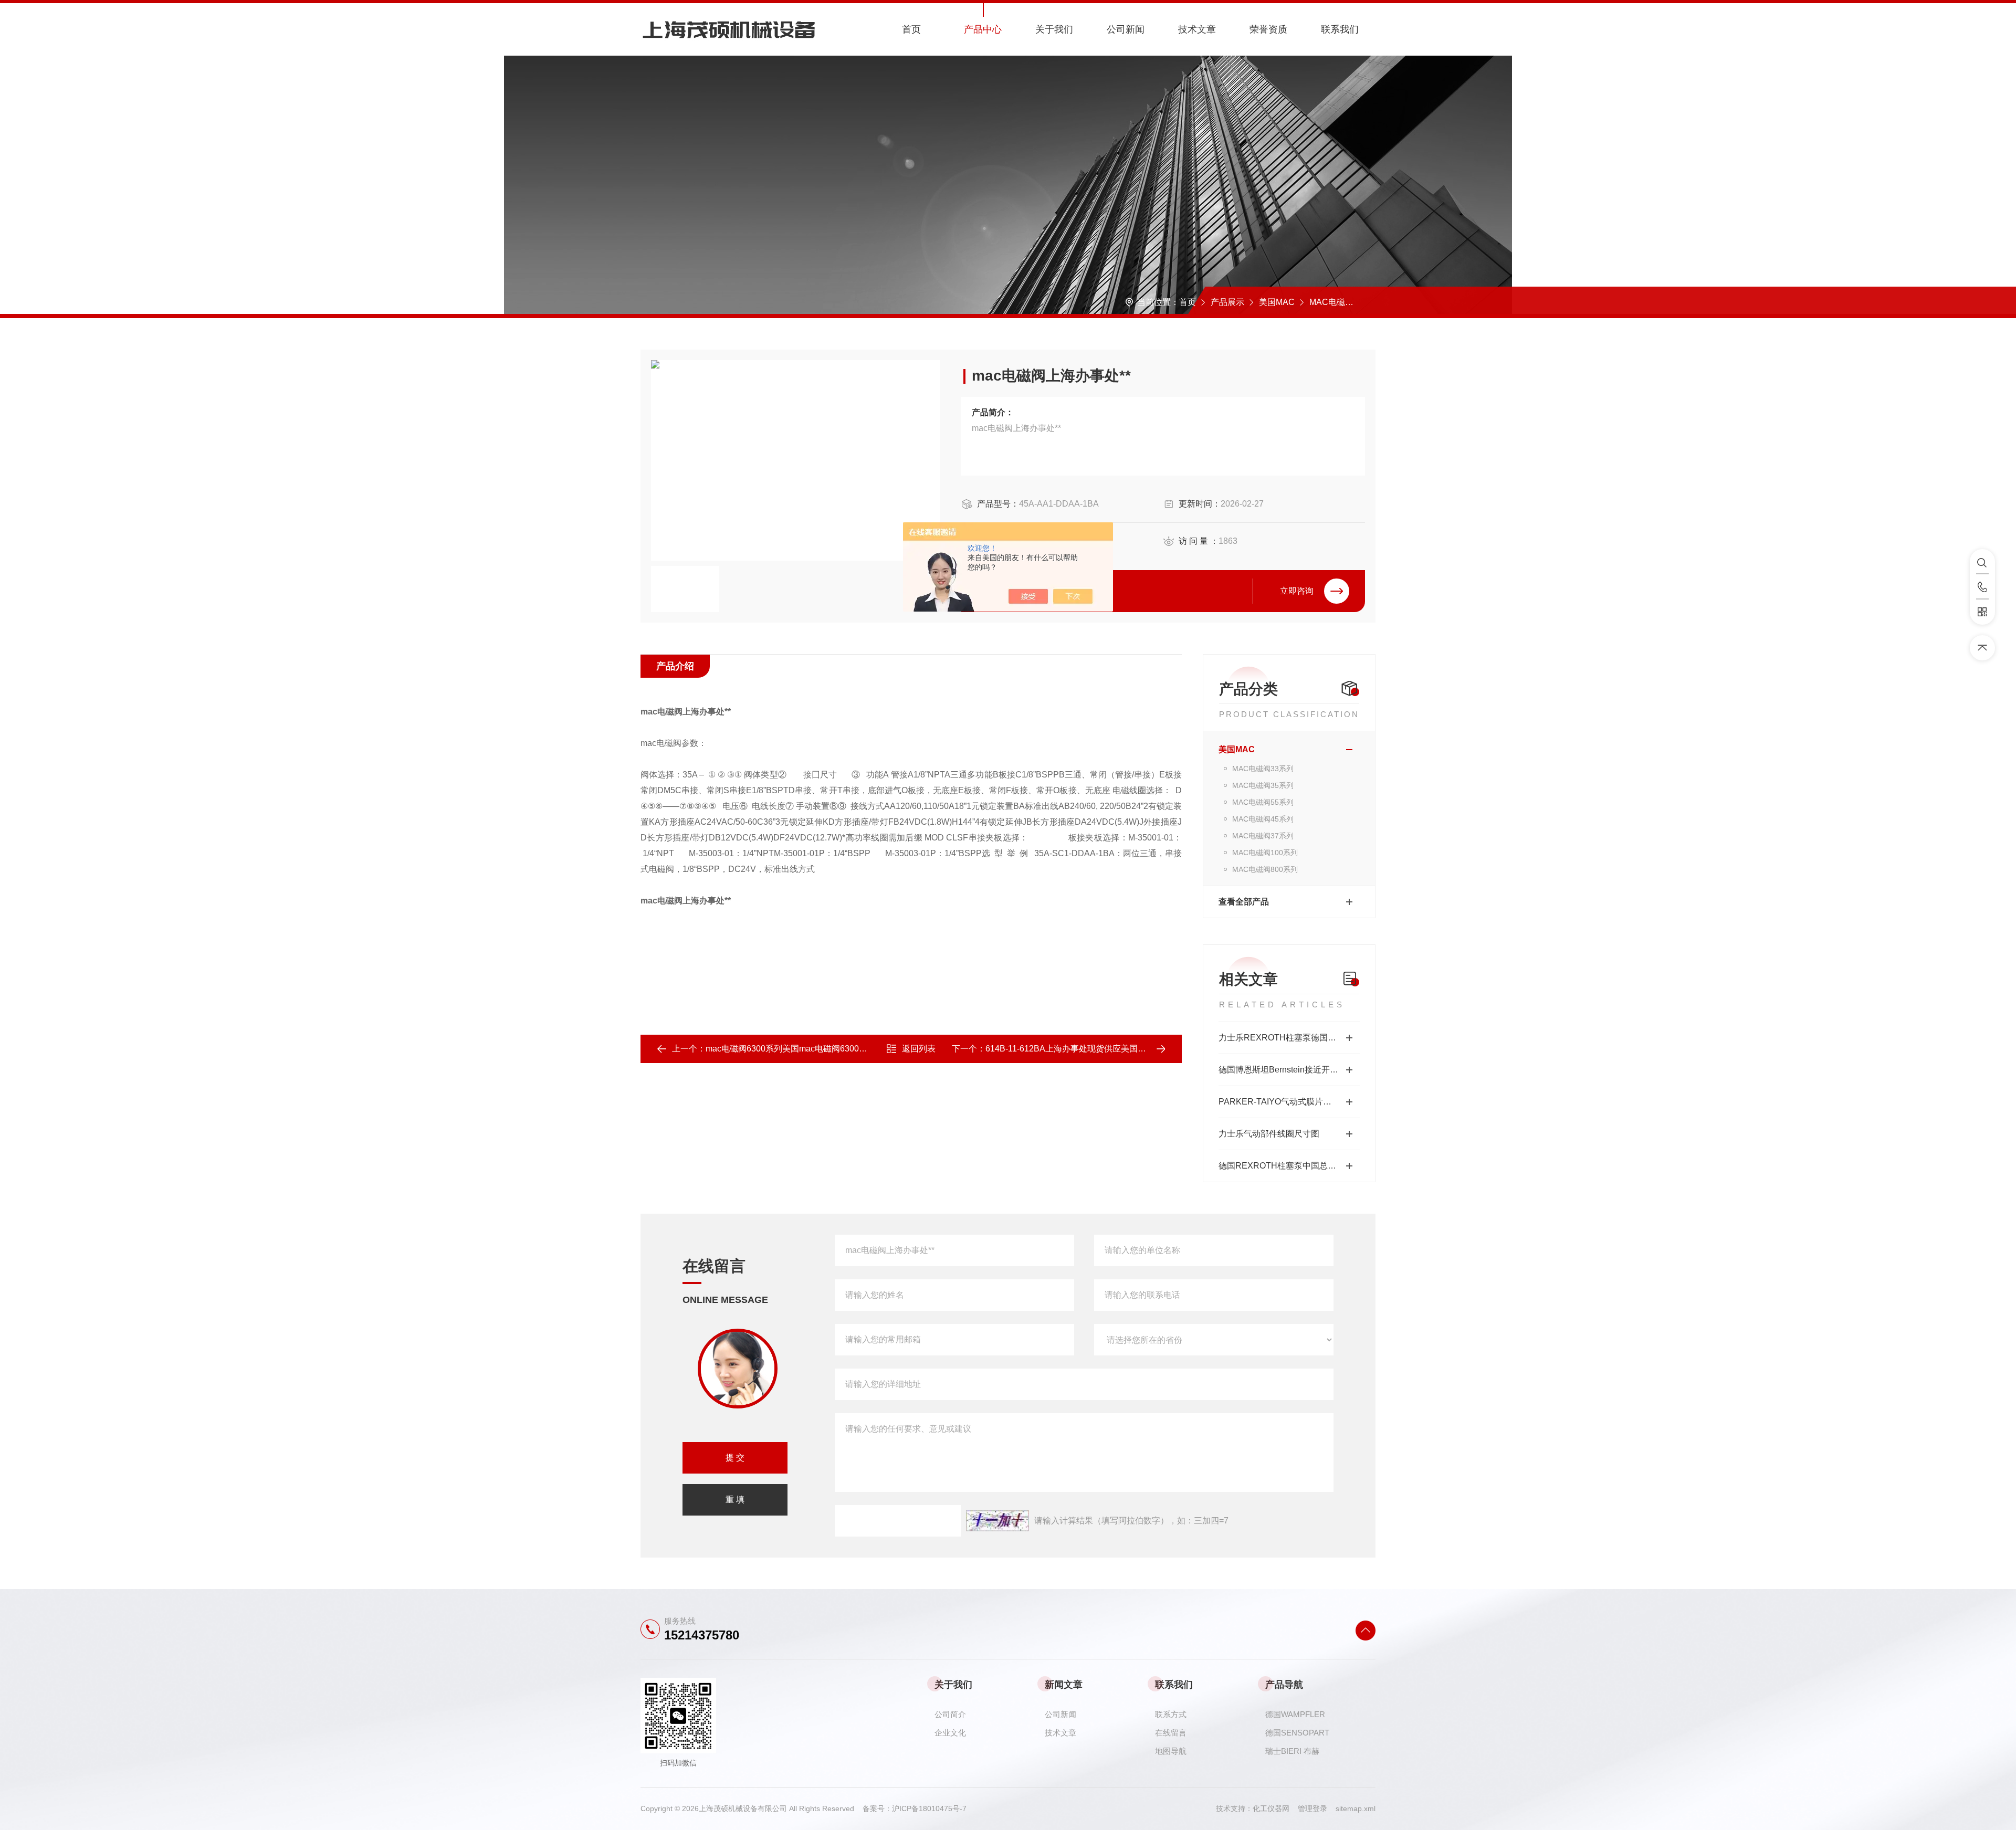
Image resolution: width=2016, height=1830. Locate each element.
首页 (911, 29)
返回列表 (919, 1049)
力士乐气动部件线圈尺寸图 (1269, 1134)
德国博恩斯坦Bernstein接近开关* (1280, 1070)
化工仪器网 (1275, 1808)
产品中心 (983, 29)
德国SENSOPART (1297, 1733)
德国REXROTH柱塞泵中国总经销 (1282, 1166)
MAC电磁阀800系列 (1265, 869)
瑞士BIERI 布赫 (1292, 1751)
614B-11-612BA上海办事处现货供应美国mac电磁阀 (1082, 1049)
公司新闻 (1126, 29)
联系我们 (1340, 29)
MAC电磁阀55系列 (1263, 802)
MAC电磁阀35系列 (1263, 785)
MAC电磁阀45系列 (1263, 819)
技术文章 (1197, 29)
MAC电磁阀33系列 (1263, 769)
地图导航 (1171, 1751)
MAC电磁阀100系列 (1347, 302)
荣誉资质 (1268, 29)
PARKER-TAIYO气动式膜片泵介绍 (1283, 1102)
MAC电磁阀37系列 (1263, 836)
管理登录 (1312, 1808)
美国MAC (1277, 302)
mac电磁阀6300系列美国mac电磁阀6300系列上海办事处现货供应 (828, 1049)
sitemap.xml (1356, 1808)
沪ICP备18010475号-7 (929, 1808)
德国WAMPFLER (1295, 1714)
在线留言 (1171, 1733)
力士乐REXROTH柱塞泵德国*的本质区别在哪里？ (1289, 1038)
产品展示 (1227, 302)
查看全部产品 (1244, 902)
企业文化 (950, 1733)
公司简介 (950, 1714)
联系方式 (1171, 1714)
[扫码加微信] (1982, 612)
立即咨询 (1297, 591)
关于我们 (1054, 29)
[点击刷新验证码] (997, 1521)
